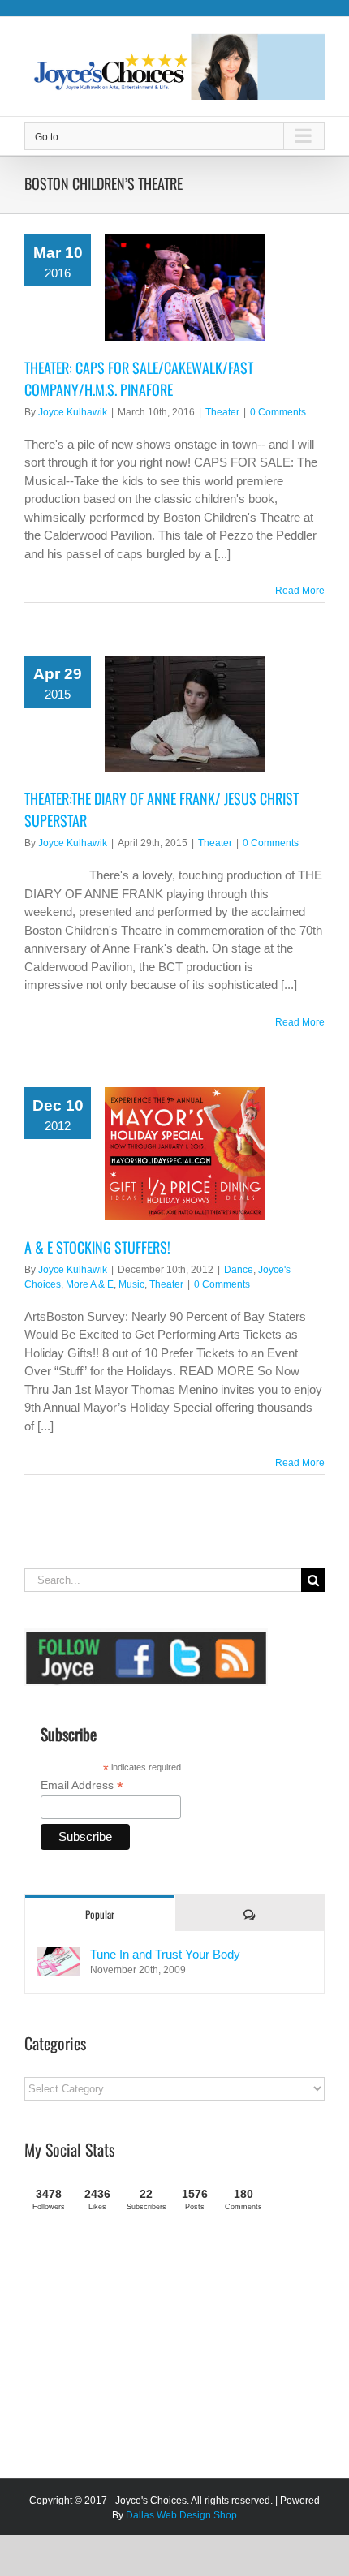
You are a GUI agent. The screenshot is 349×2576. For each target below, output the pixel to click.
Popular (100, 1914)
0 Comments (278, 412)
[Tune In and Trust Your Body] (58, 1956)
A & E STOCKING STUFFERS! (97, 1247)
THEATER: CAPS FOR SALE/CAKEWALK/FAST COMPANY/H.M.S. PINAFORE (139, 378)
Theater (222, 412)
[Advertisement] (146, 2351)
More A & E (90, 1284)
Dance (239, 1270)
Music (131, 1284)
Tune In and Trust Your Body (165, 1954)
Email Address (82, 1785)
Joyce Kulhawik (73, 412)
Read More (300, 591)
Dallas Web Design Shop (181, 2515)
